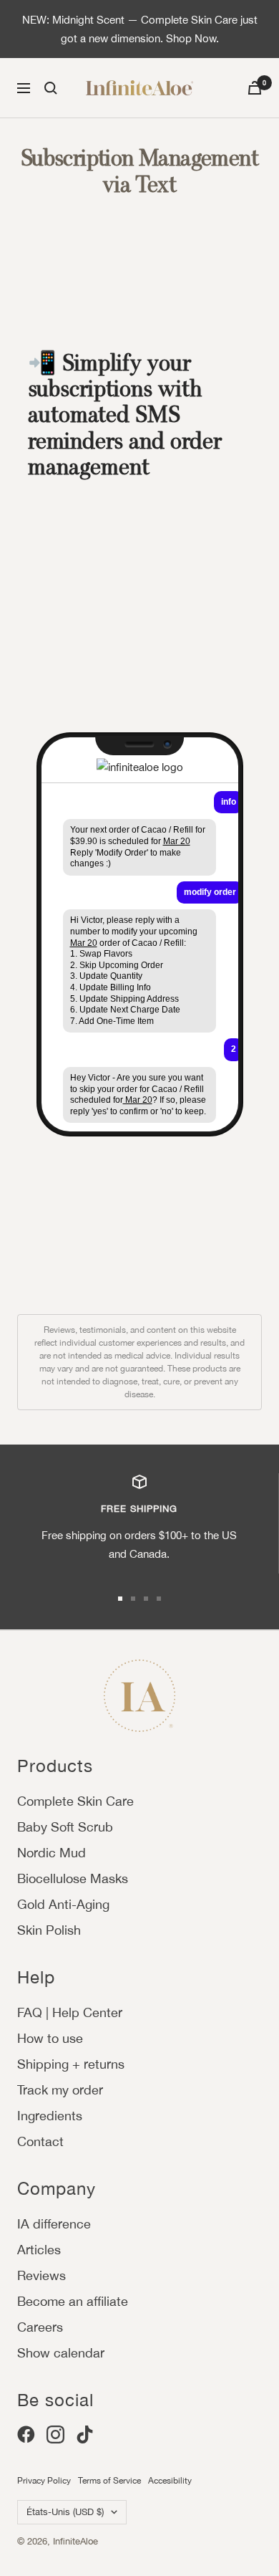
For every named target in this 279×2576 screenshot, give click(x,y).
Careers (40, 2327)
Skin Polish (49, 1930)
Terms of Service (109, 2481)
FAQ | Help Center (70, 2012)
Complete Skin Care (75, 1801)
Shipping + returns (71, 2064)
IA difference (54, 2224)
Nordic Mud (52, 1853)
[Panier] (255, 88)
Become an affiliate (73, 2301)
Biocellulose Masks (73, 1878)
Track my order (60, 2090)
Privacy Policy (44, 2481)
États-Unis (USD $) (65, 2512)
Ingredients (50, 2116)
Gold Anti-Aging (63, 1904)
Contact (40, 2141)
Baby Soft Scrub (65, 1827)
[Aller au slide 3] (146, 1599)
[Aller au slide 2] (133, 1599)
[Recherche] (51, 88)
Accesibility (170, 2481)
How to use (50, 2038)
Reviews (41, 2275)
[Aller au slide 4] (159, 1599)
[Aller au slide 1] (120, 1599)
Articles (39, 2250)
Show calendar (61, 2353)
